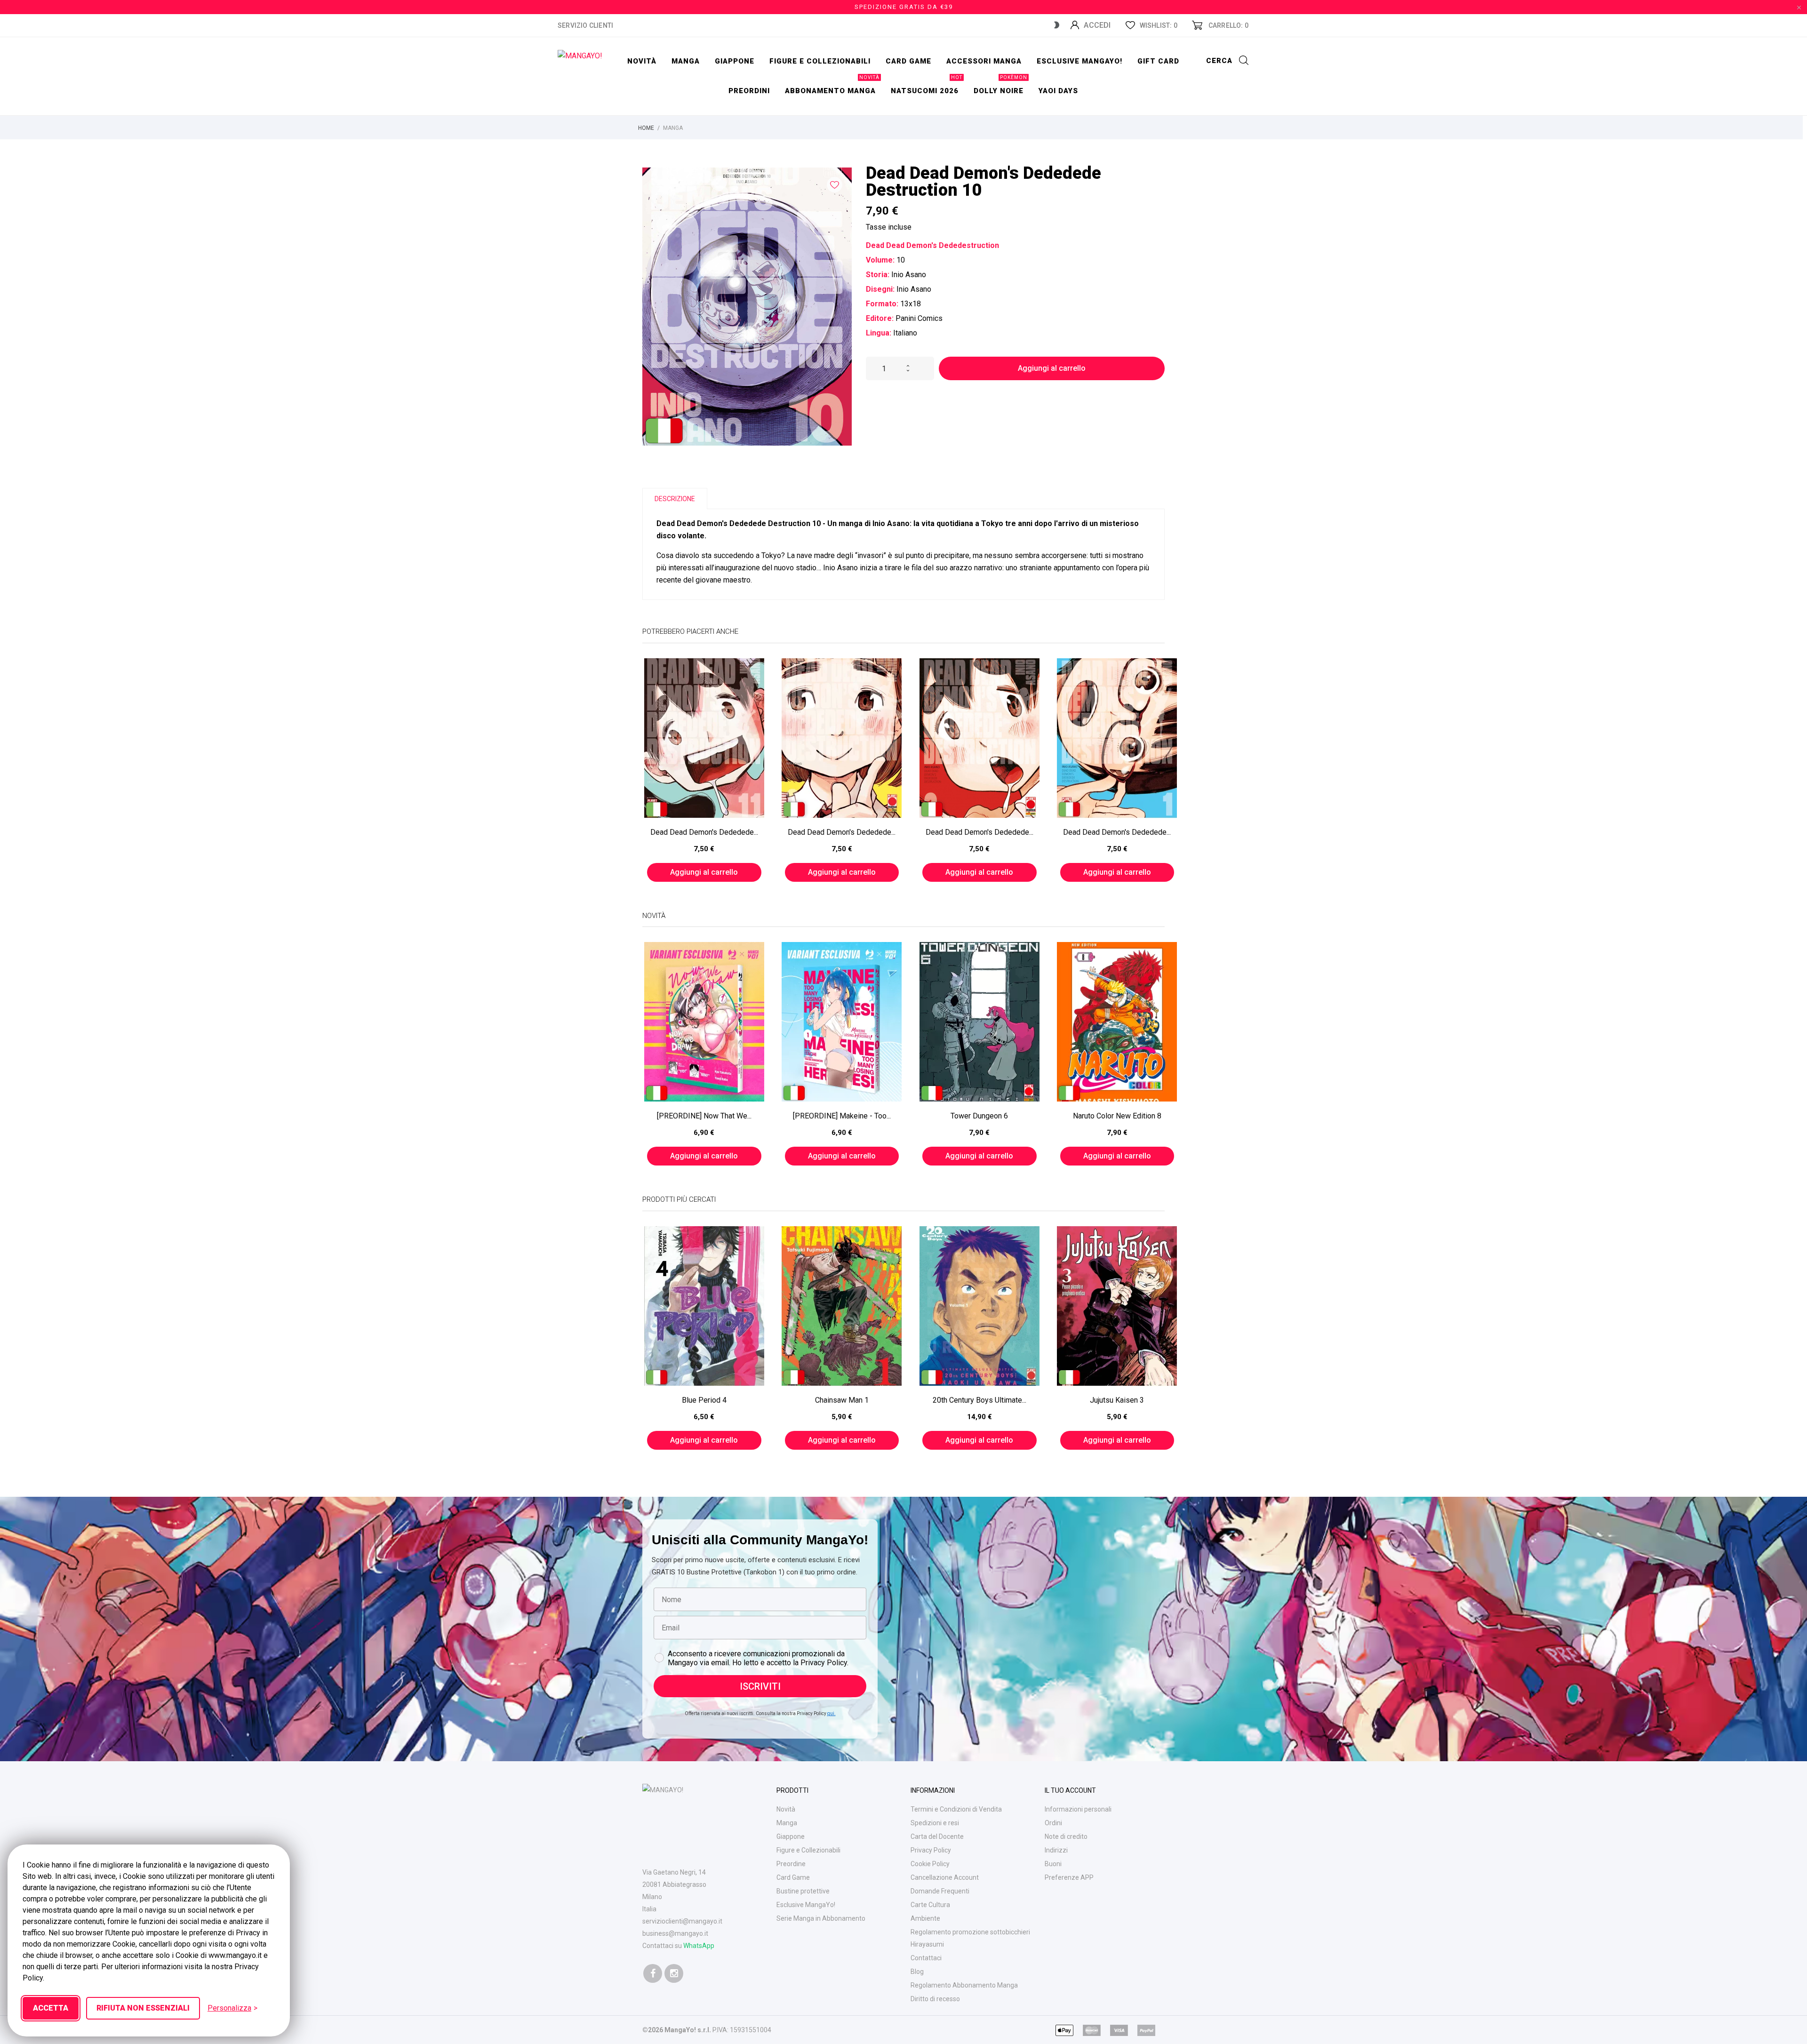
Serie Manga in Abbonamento (821, 1918)
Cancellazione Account (945, 1877)
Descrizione (675, 499)
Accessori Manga (984, 61)
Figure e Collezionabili (808, 1850)
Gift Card (1158, 61)
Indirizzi (1056, 1850)
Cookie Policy (930, 1864)
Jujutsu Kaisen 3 (1117, 1400)
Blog (917, 1972)
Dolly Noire (1000, 86)
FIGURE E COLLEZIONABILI (820, 61)
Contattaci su (678, 1946)
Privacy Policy (931, 1850)
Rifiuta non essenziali (143, 2008)
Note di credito (1066, 1836)
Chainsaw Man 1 (842, 1400)
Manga (686, 61)
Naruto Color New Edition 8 (1117, 1116)
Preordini (749, 91)
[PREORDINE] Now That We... (704, 1116)
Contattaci (926, 1958)
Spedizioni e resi (935, 1823)
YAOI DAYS (1058, 91)
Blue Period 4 (704, 1400)
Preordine (791, 1864)
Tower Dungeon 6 (979, 1116)
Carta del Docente (937, 1836)
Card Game (793, 1877)
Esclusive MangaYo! (1079, 61)
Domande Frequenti (940, 1891)
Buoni (1053, 1864)
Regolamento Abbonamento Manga (964, 1985)
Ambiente (925, 1918)
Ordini (1053, 1823)
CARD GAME (908, 61)
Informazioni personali (1078, 1809)
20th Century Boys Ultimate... (979, 1400)
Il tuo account (1070, 1790)
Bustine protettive (803, 1891)
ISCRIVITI (760, 1686)
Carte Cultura (930, 1905)
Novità (642, 61)
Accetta (51, 2008)
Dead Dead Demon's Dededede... (704, 832)
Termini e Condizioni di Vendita (956, 1809)
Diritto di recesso (935, 1999)
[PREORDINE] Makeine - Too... (842, 1116)
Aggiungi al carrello (1052, 368)
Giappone (735, 61)
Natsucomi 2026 (927, 86)
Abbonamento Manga (832, 86)
